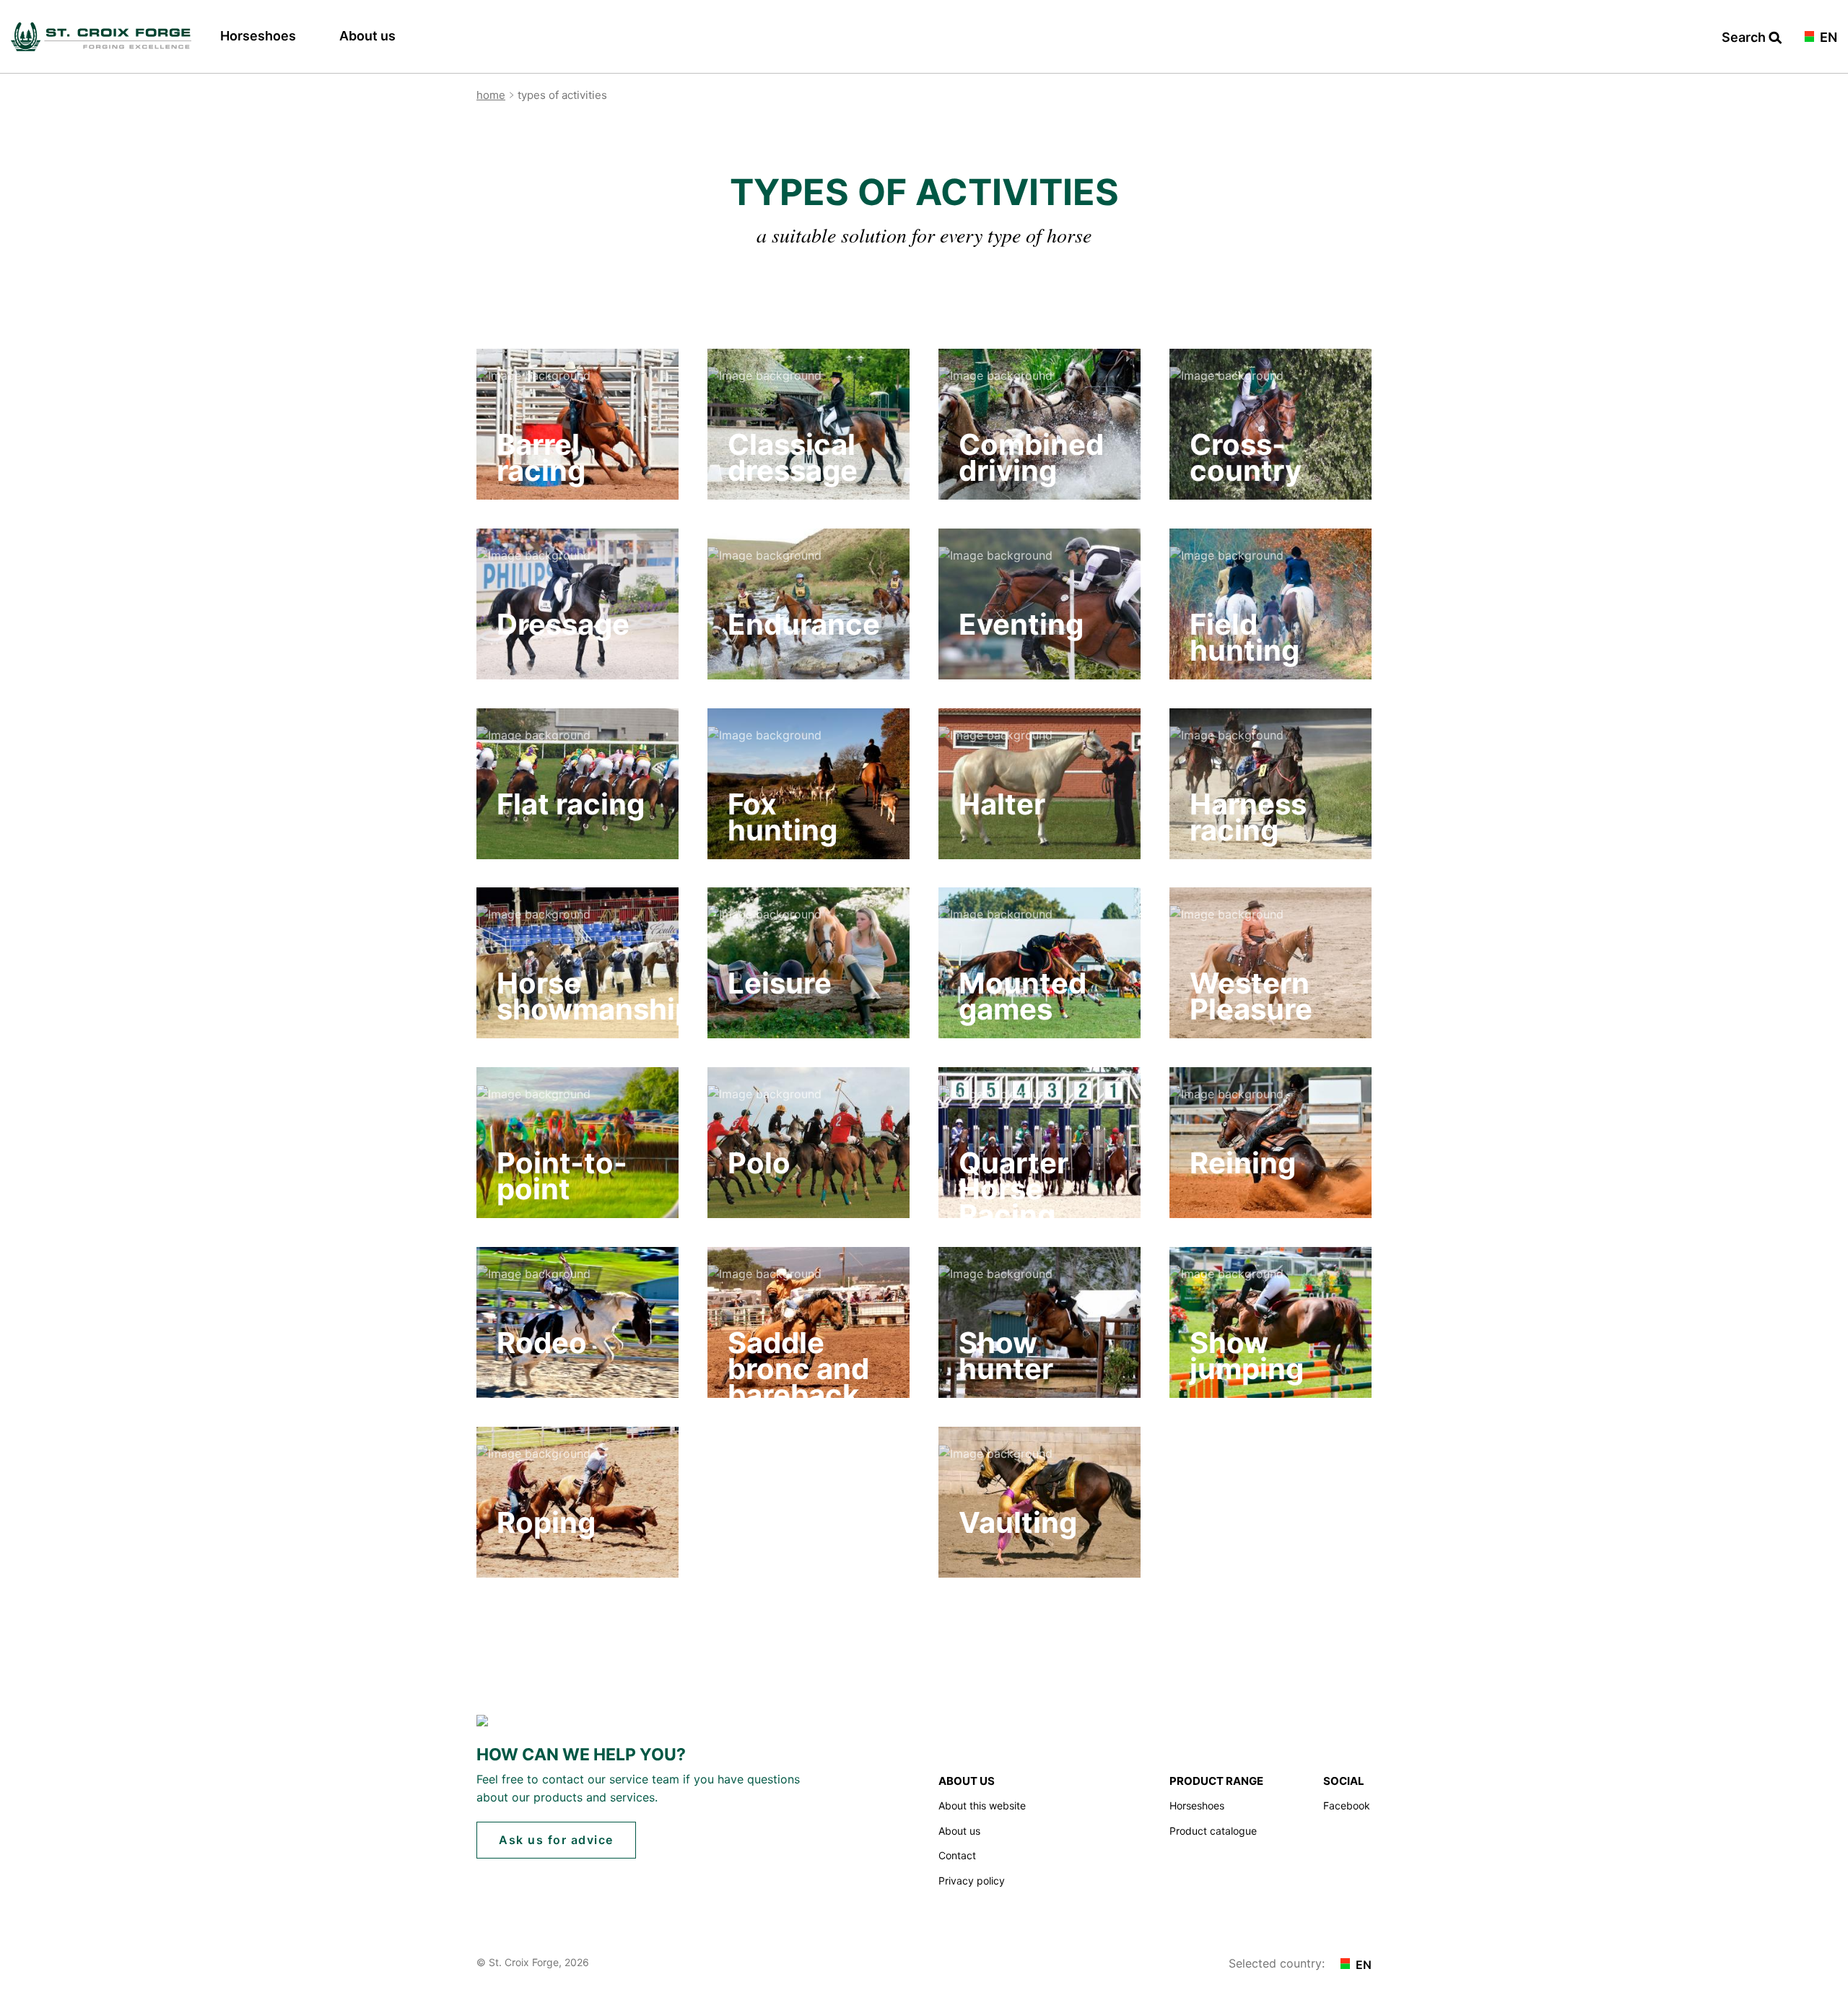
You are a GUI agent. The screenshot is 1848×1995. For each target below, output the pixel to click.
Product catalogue (1213, 1831)
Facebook (1347, 1805)
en (1827, 38)
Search (1745, 38)
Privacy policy (972, 1881)
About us (367, 36)
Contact (957, 1855)
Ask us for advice (556, 1840)
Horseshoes (258, 36)
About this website (982, 1805)
